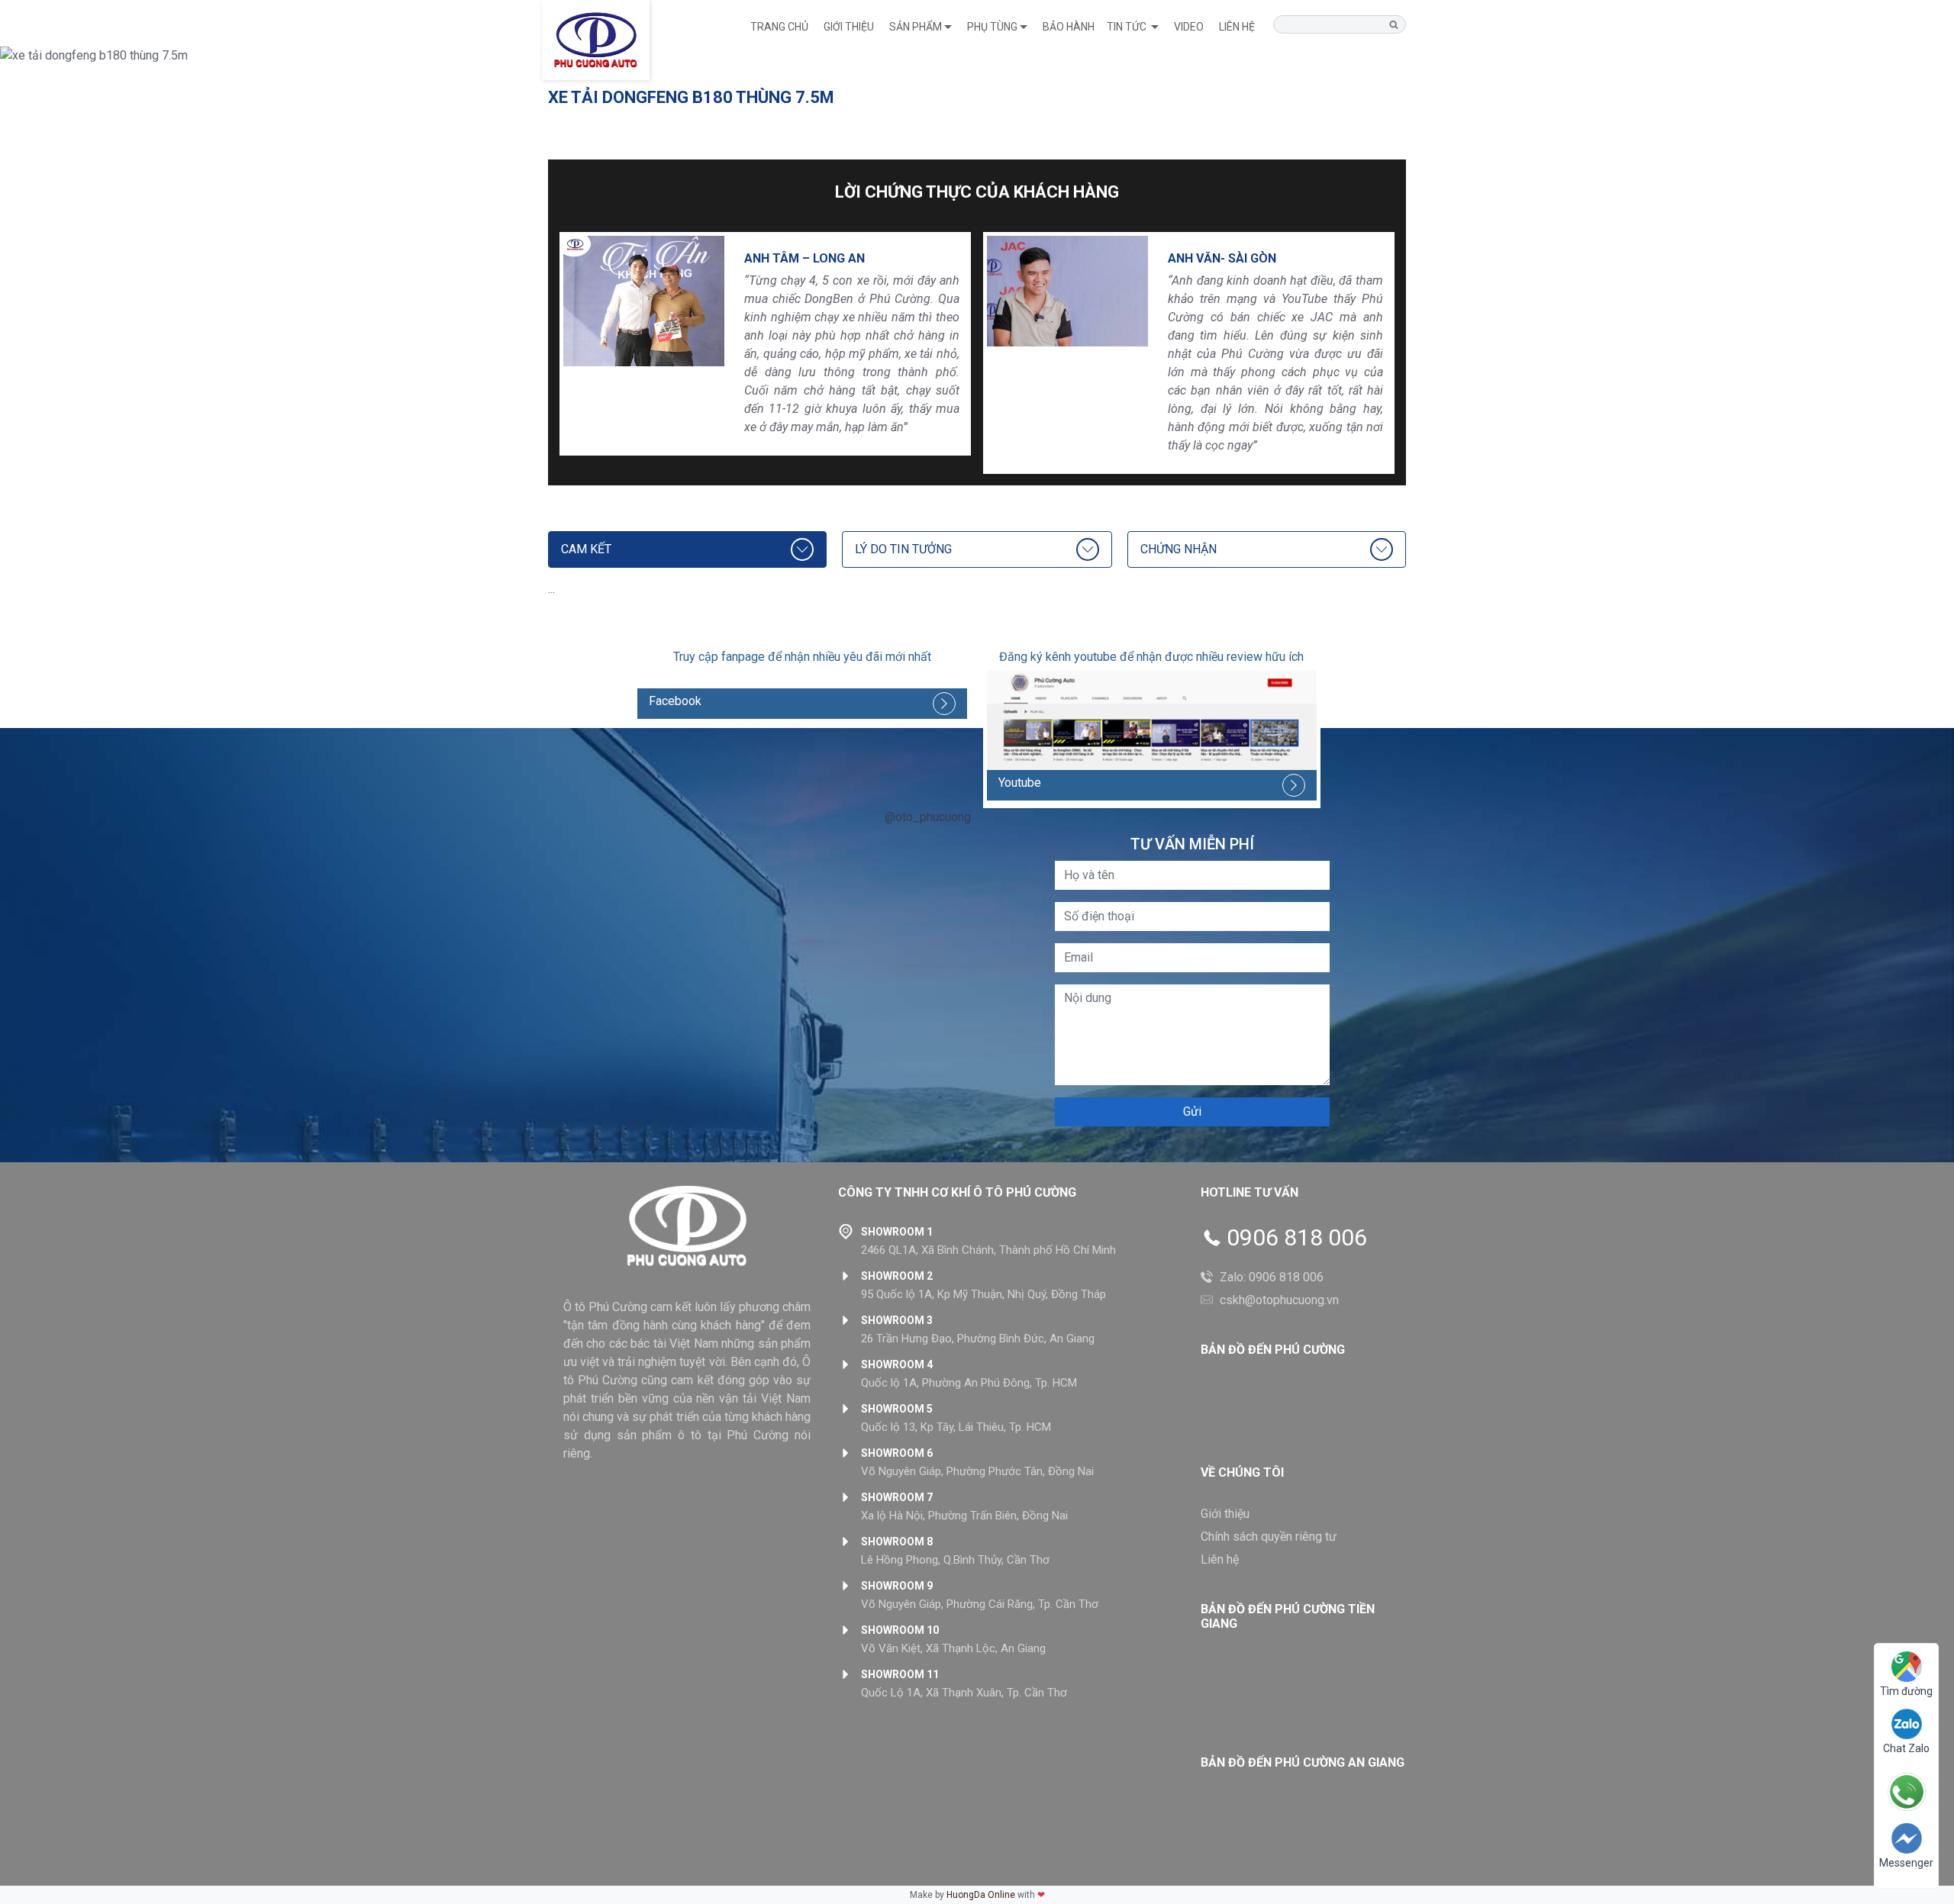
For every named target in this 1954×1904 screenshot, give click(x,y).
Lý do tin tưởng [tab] (903, 549)
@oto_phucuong (928, 817)
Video (1189, 27)
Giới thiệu (849, 27)
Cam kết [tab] (586, 549)
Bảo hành (1069, 27)
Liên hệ (1237, 27)
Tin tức (1128, 27)
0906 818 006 (1297, 1238)
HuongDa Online (981, 1895)
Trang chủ (779, 27)
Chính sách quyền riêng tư (1269, 1537)
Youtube (1020, 783)
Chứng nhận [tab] (1179, 549)
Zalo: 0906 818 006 (1272, 1277)
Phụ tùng (992, 27)
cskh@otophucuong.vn (1279, 1300)
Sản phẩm (916, 27)
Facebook (675, 701)
